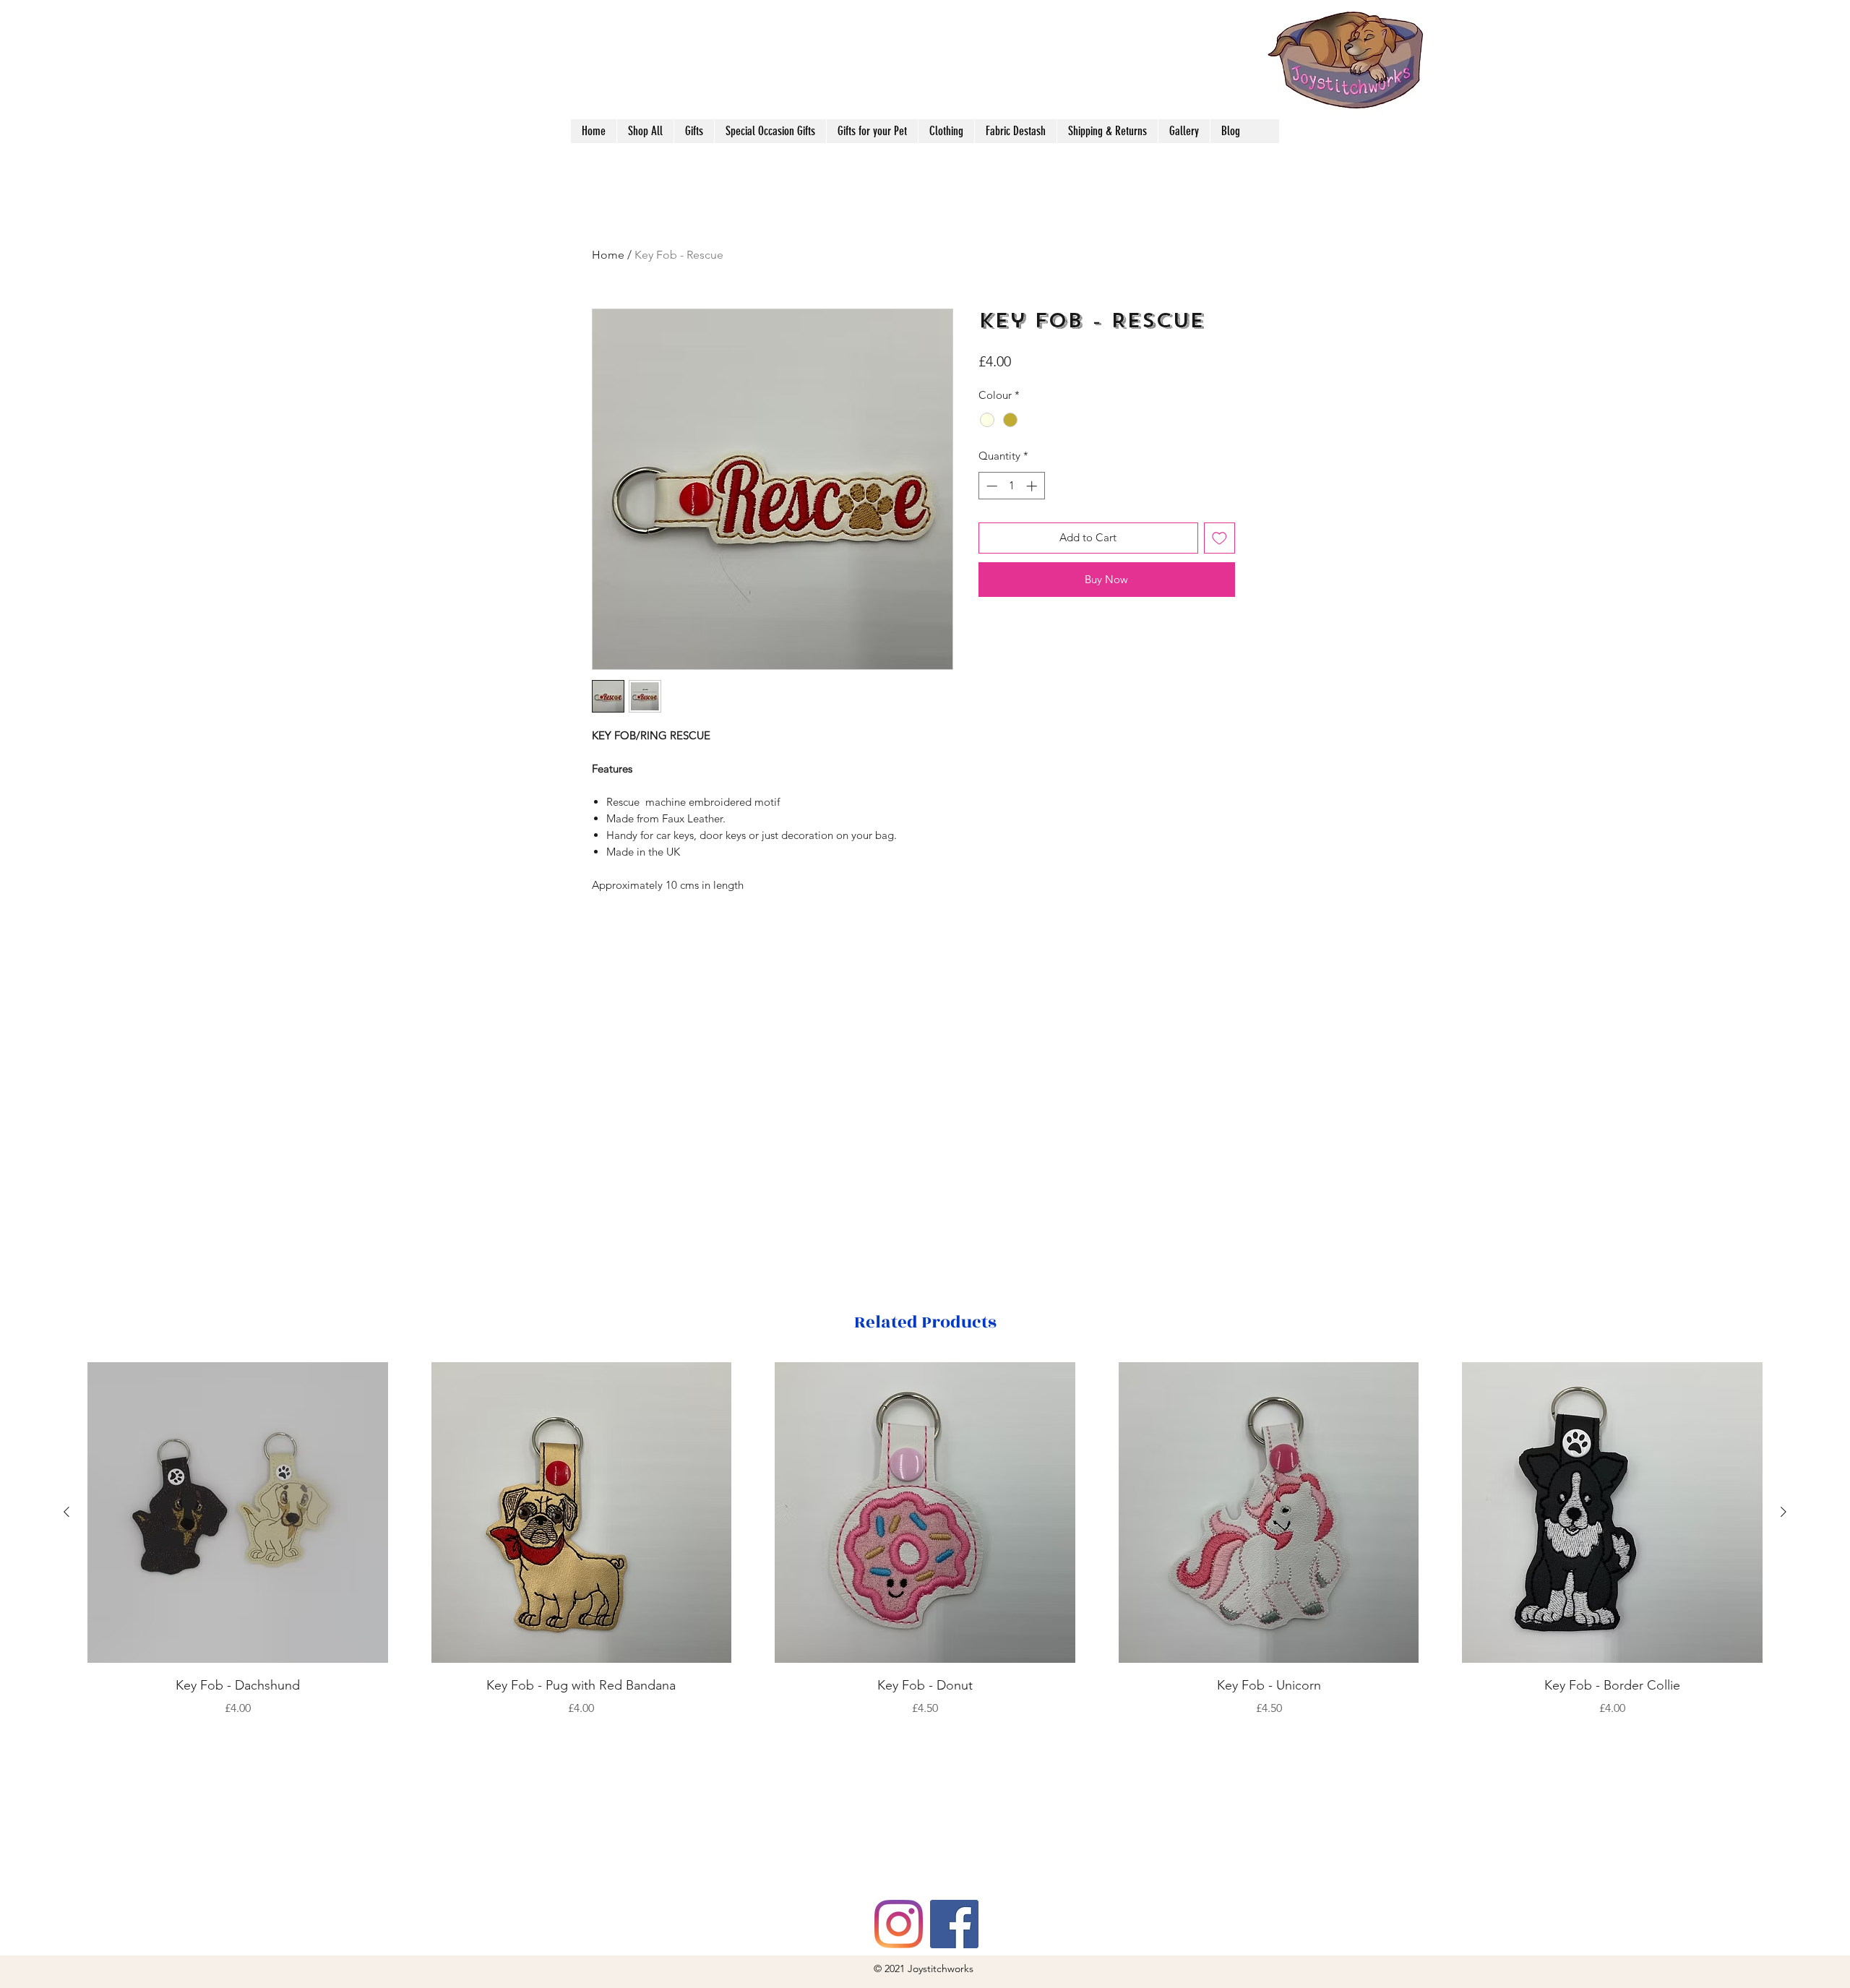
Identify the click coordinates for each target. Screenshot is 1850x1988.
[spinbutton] (1011, 486)
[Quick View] (238, 1512)
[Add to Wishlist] (1219, 538)
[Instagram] (899, 1924)
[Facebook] (954, 1924)
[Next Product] (1784, 1512)
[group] (925, 1540)
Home (608, 255)
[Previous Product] (66, 1512)
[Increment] (1033, 486)
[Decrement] (990, 486)
